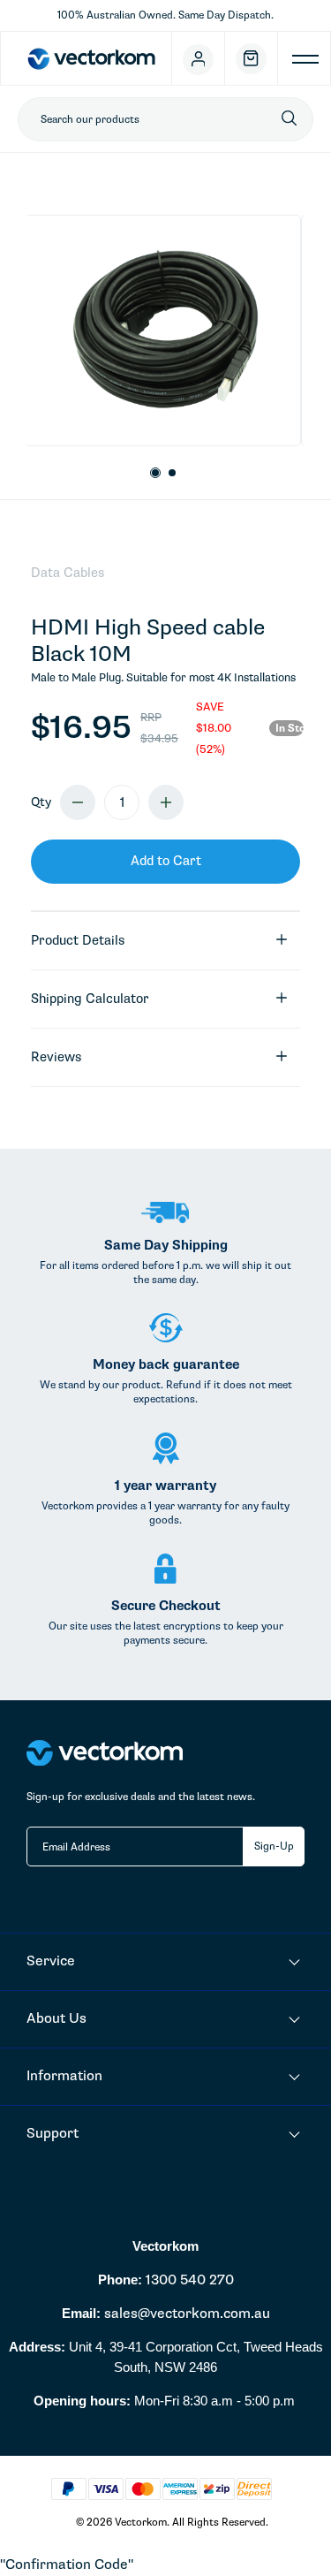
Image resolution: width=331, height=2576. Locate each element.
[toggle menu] (305, 64)
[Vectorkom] (91, 58)
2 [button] (173, 474)
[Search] (289, 119)
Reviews (56, 1057)
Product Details (78, 940)
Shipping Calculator (90, 999)
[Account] (199, 58)
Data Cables (68, 573)
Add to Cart (166, 861)
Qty (41, 802)
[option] (163, 331)
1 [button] (155, 473)
